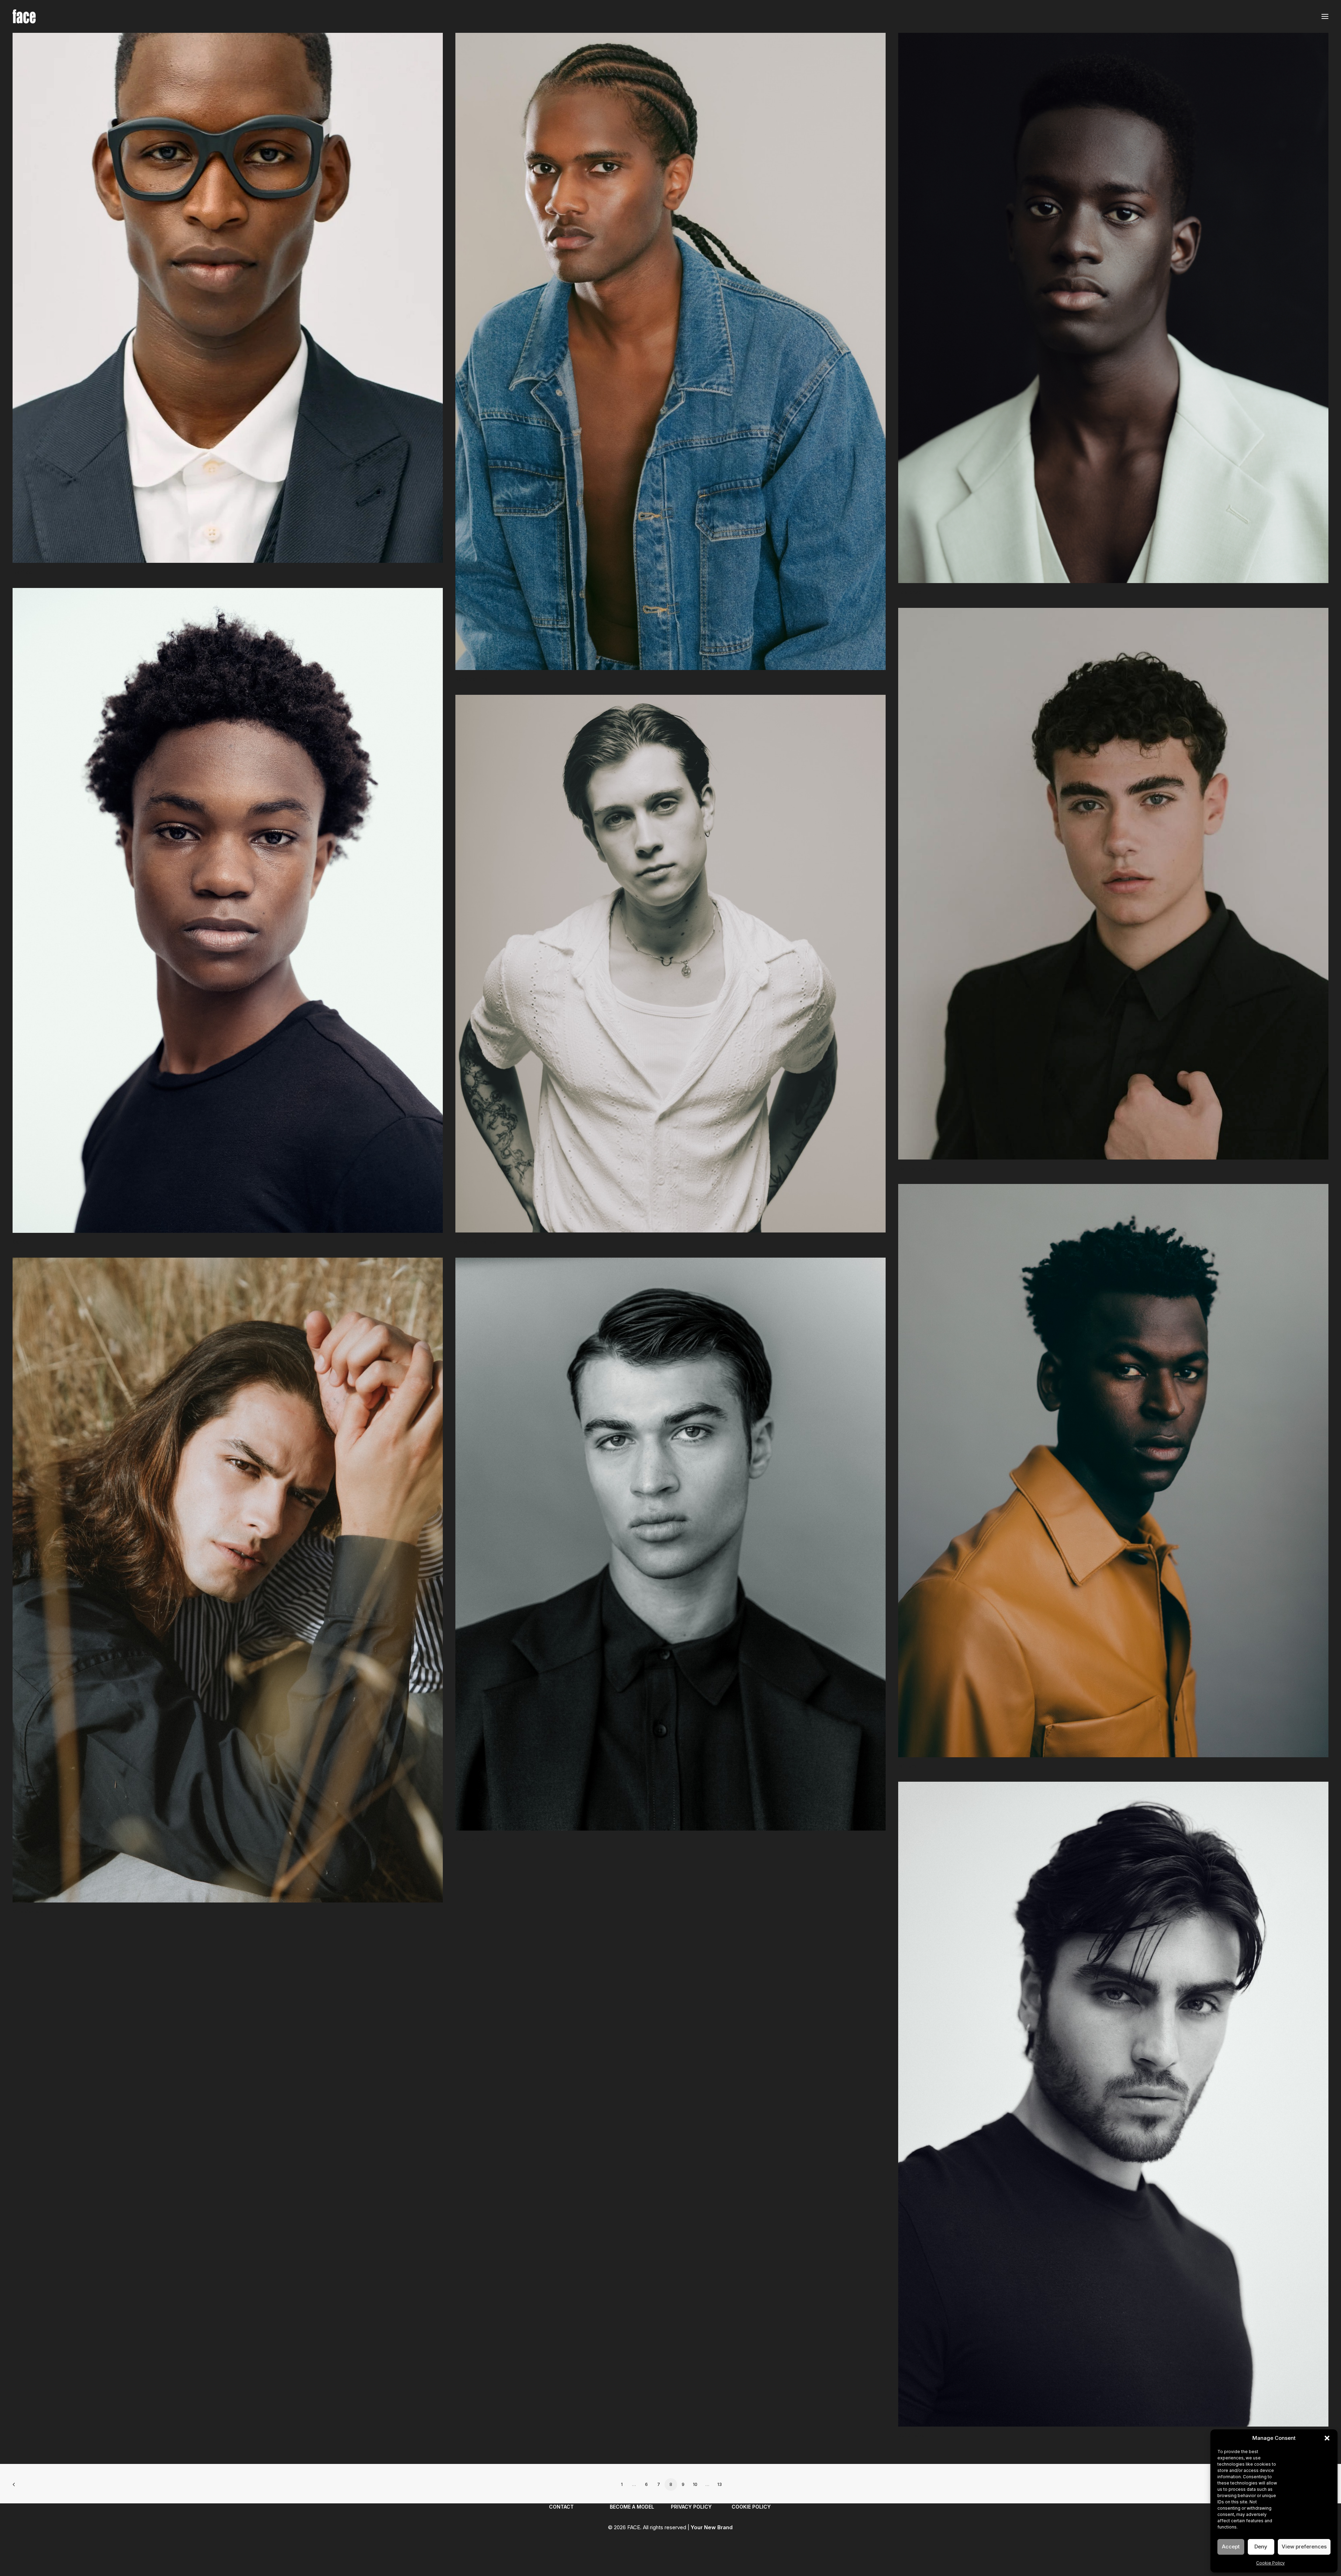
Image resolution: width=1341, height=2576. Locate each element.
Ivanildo (22, 572)
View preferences (1304, 2546)
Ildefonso (910, 592)
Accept (1231, 2546)
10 (695, 2484)
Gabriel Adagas (917, 1168)
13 (720, 2484)
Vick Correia (28, 1911)
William (907, 1766)
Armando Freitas (476, 1242)
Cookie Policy (1270, 2563)
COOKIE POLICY (751, 2507)
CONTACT (561, 2507)
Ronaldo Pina (472, 679)
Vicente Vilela (473, 1839)
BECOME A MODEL (632, 2507)
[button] (1327, 2438)
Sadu (19, 1242)
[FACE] (24, 16)
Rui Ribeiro (911, 2435)
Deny (1261, 2546)
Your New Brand (712, 2527)
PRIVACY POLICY (691, 2507)
